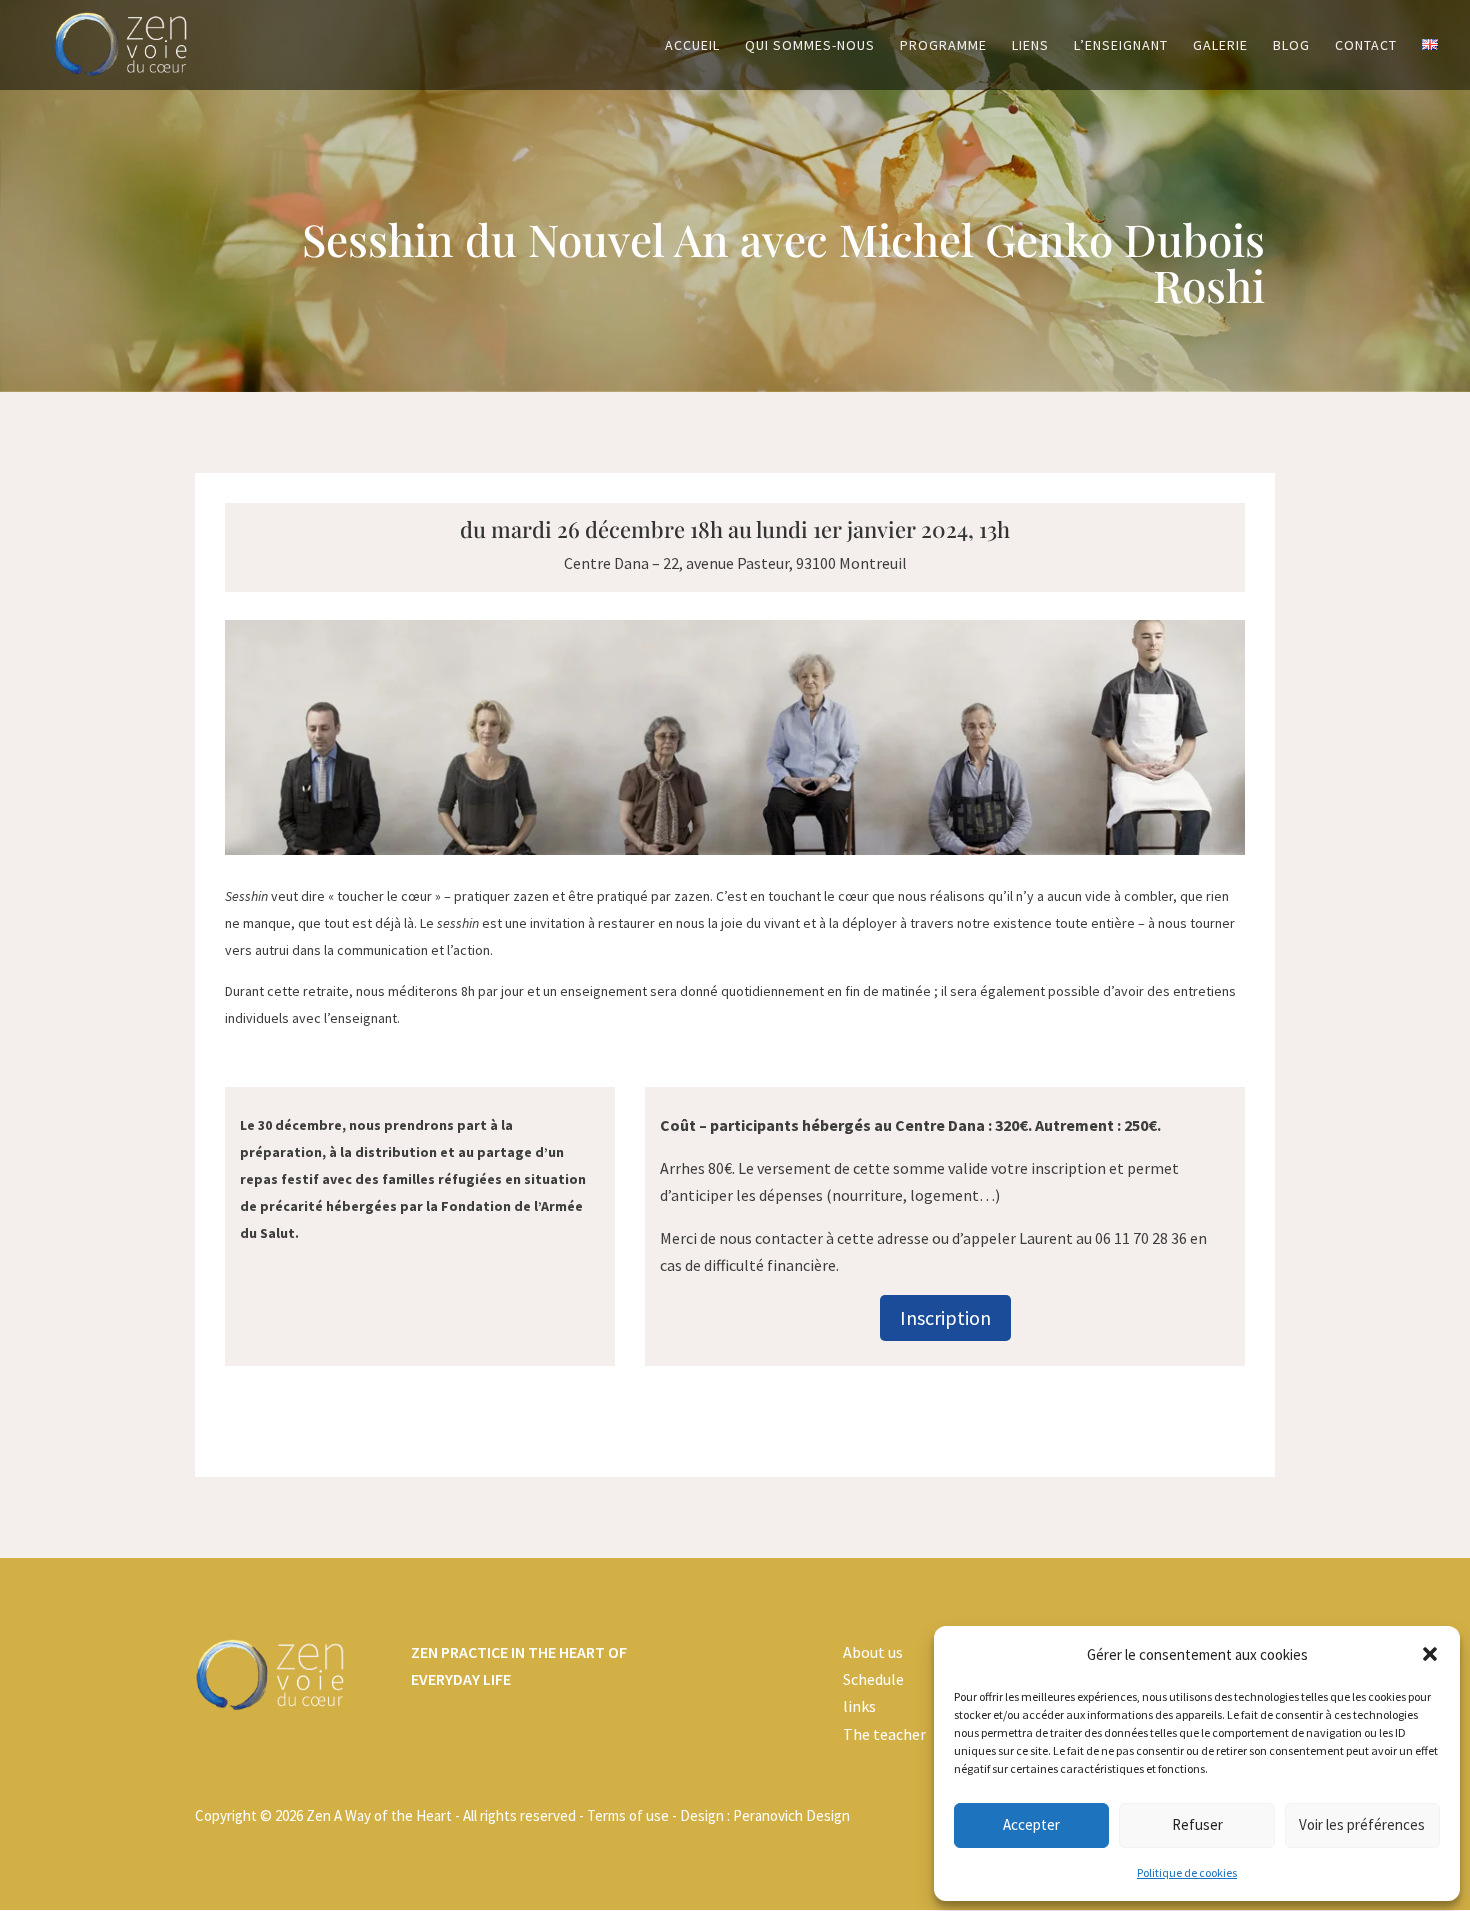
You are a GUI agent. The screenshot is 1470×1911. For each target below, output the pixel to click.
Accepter (1031, 1824)
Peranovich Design (791, 1815)
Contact (1366, 46)
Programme (943, 46)
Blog (1291, 46)
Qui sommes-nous (810, 46)
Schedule (873, 1679)
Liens (1030, 46)
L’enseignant (1121, 46)
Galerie (1220, 46)
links (859, 1706)
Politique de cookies (1187, 1872)
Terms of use (628, 1815)
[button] (1430, 1654)
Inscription (945, 1317)
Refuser (1197, 1824)
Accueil (692, 46)
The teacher (884, 1734)
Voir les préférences (1362, 1824)
